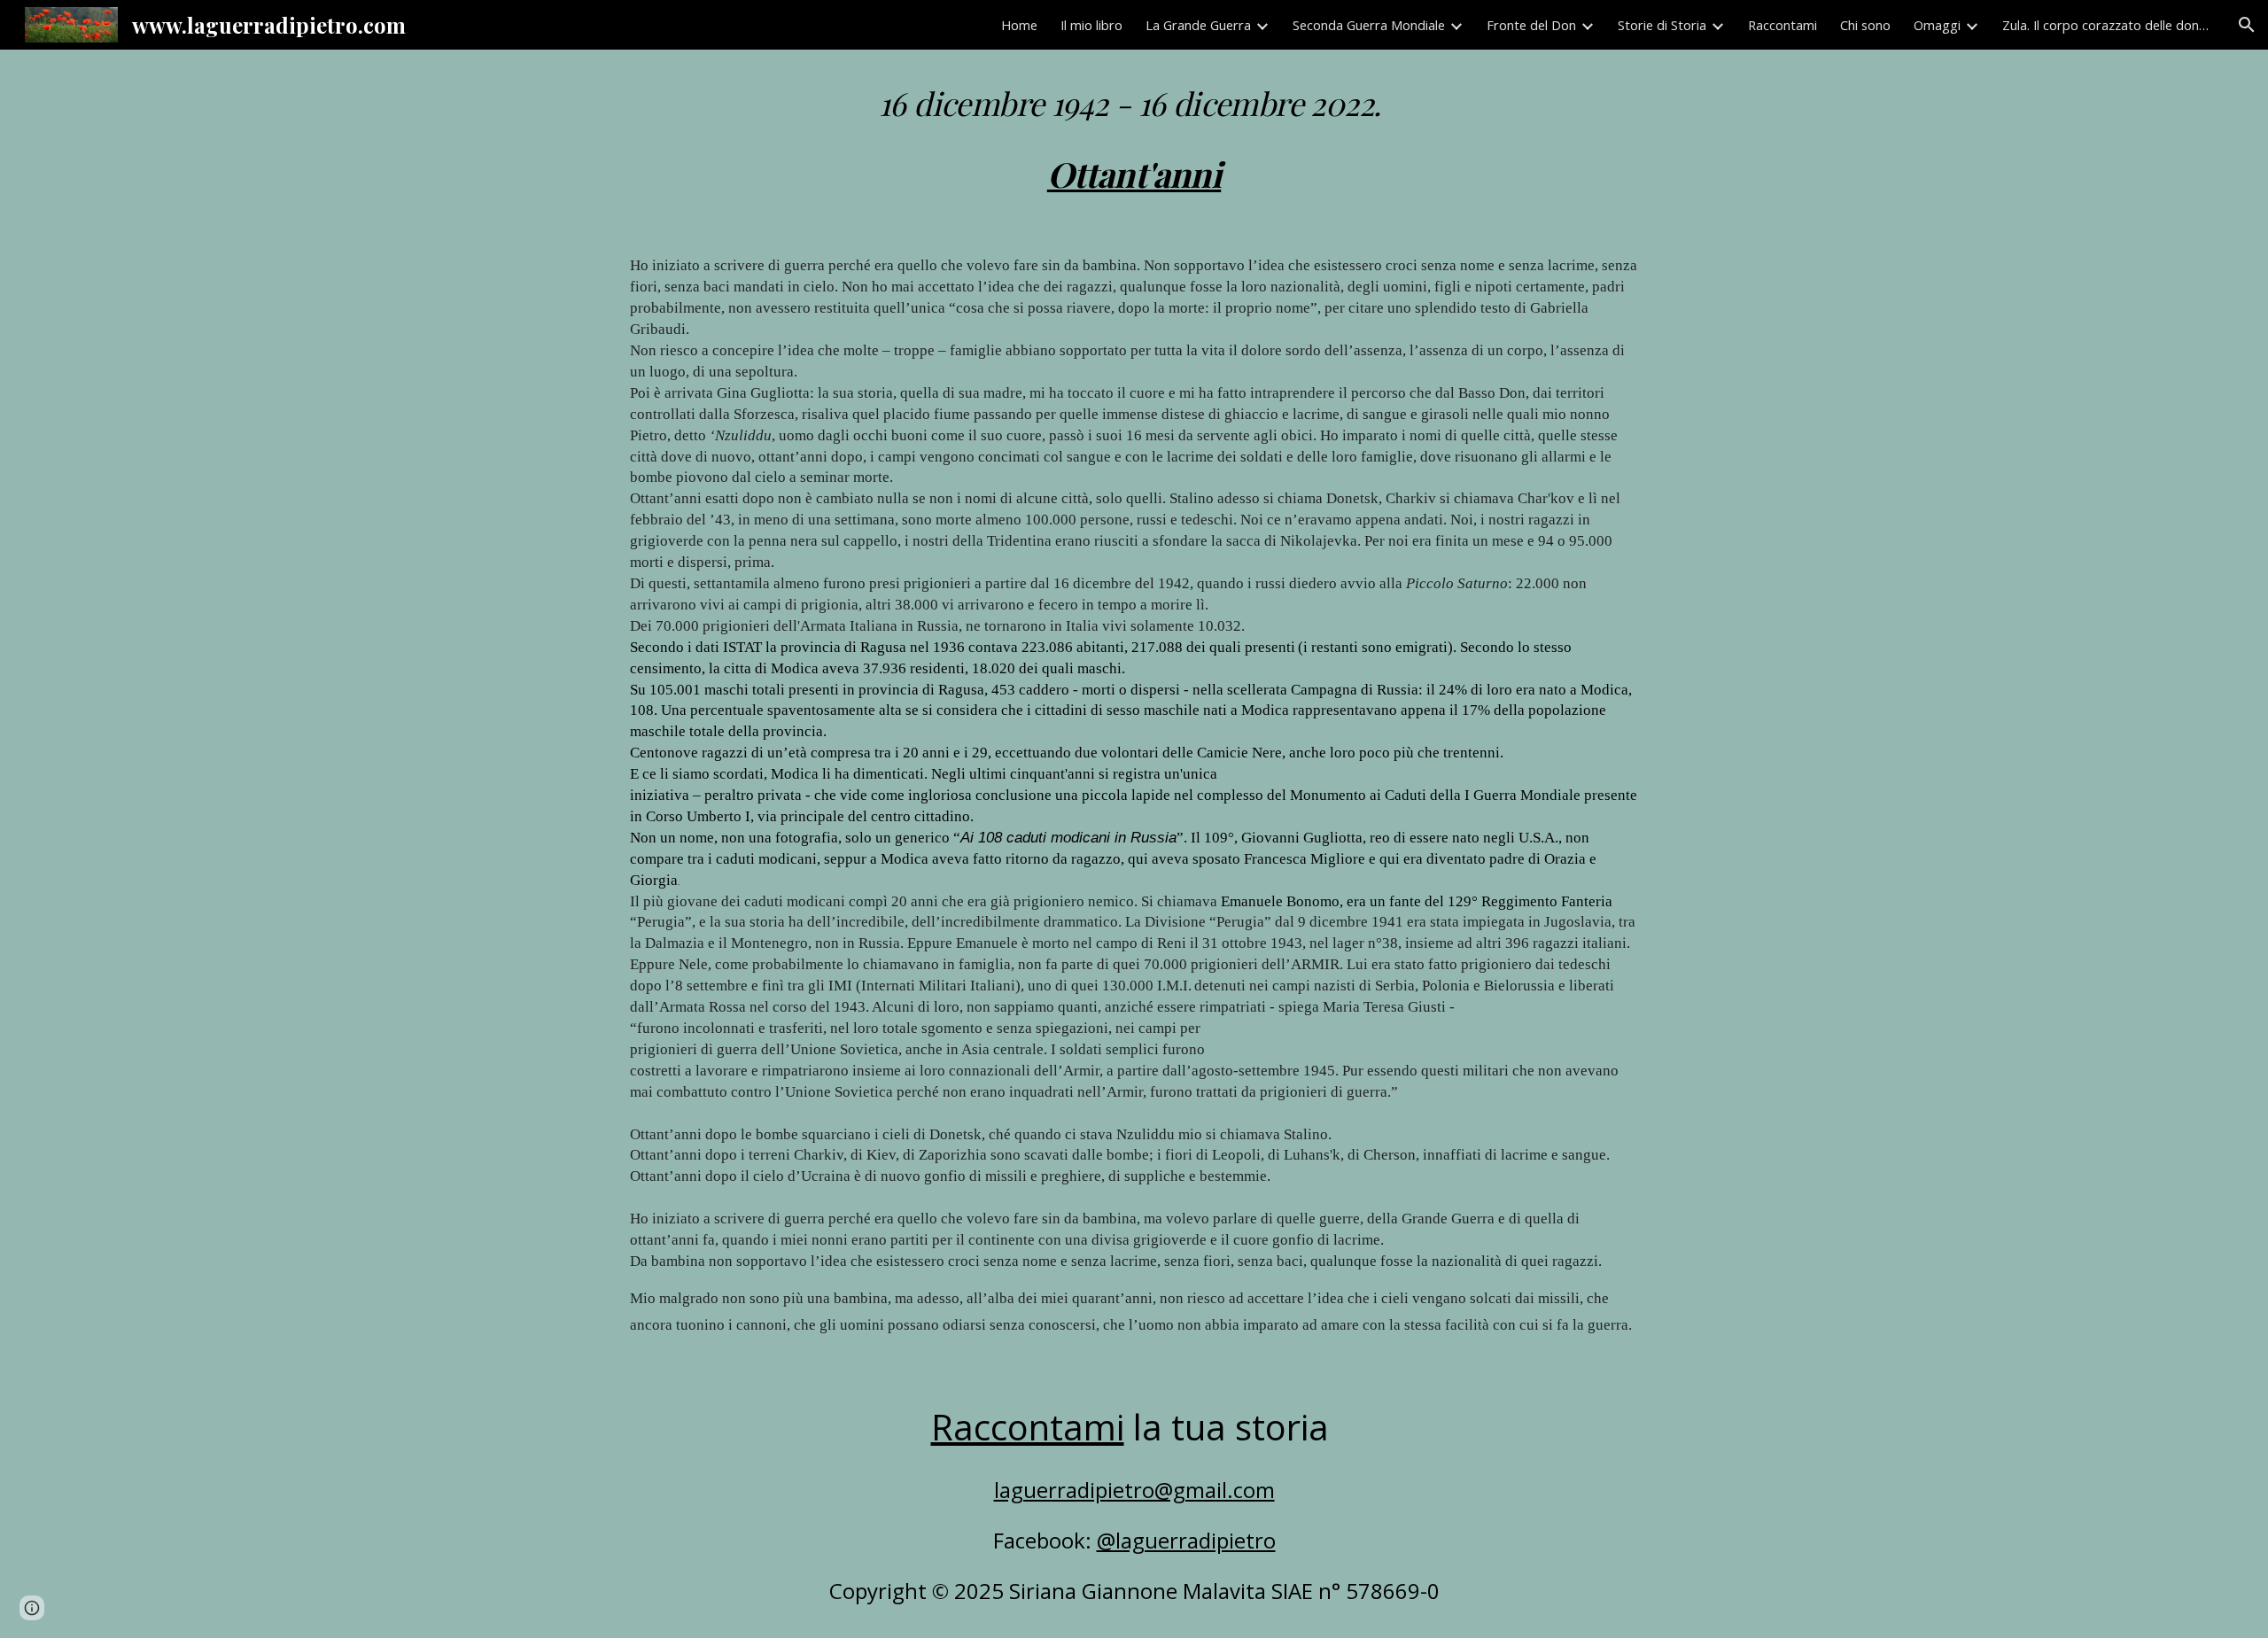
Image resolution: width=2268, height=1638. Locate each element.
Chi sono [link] (1865, 25)
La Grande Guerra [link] (1198, 25)
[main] (1134, 138)
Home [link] (1019, 25)
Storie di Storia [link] (1662, 25)
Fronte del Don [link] (1531, 25)
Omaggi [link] (1937, 25)
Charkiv (1409, 498)
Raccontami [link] (1783, 25)
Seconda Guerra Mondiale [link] (1369, 25)
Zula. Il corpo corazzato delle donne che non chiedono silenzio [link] (2109, 25)
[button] (2247, 25)
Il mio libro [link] (1091, 25)
